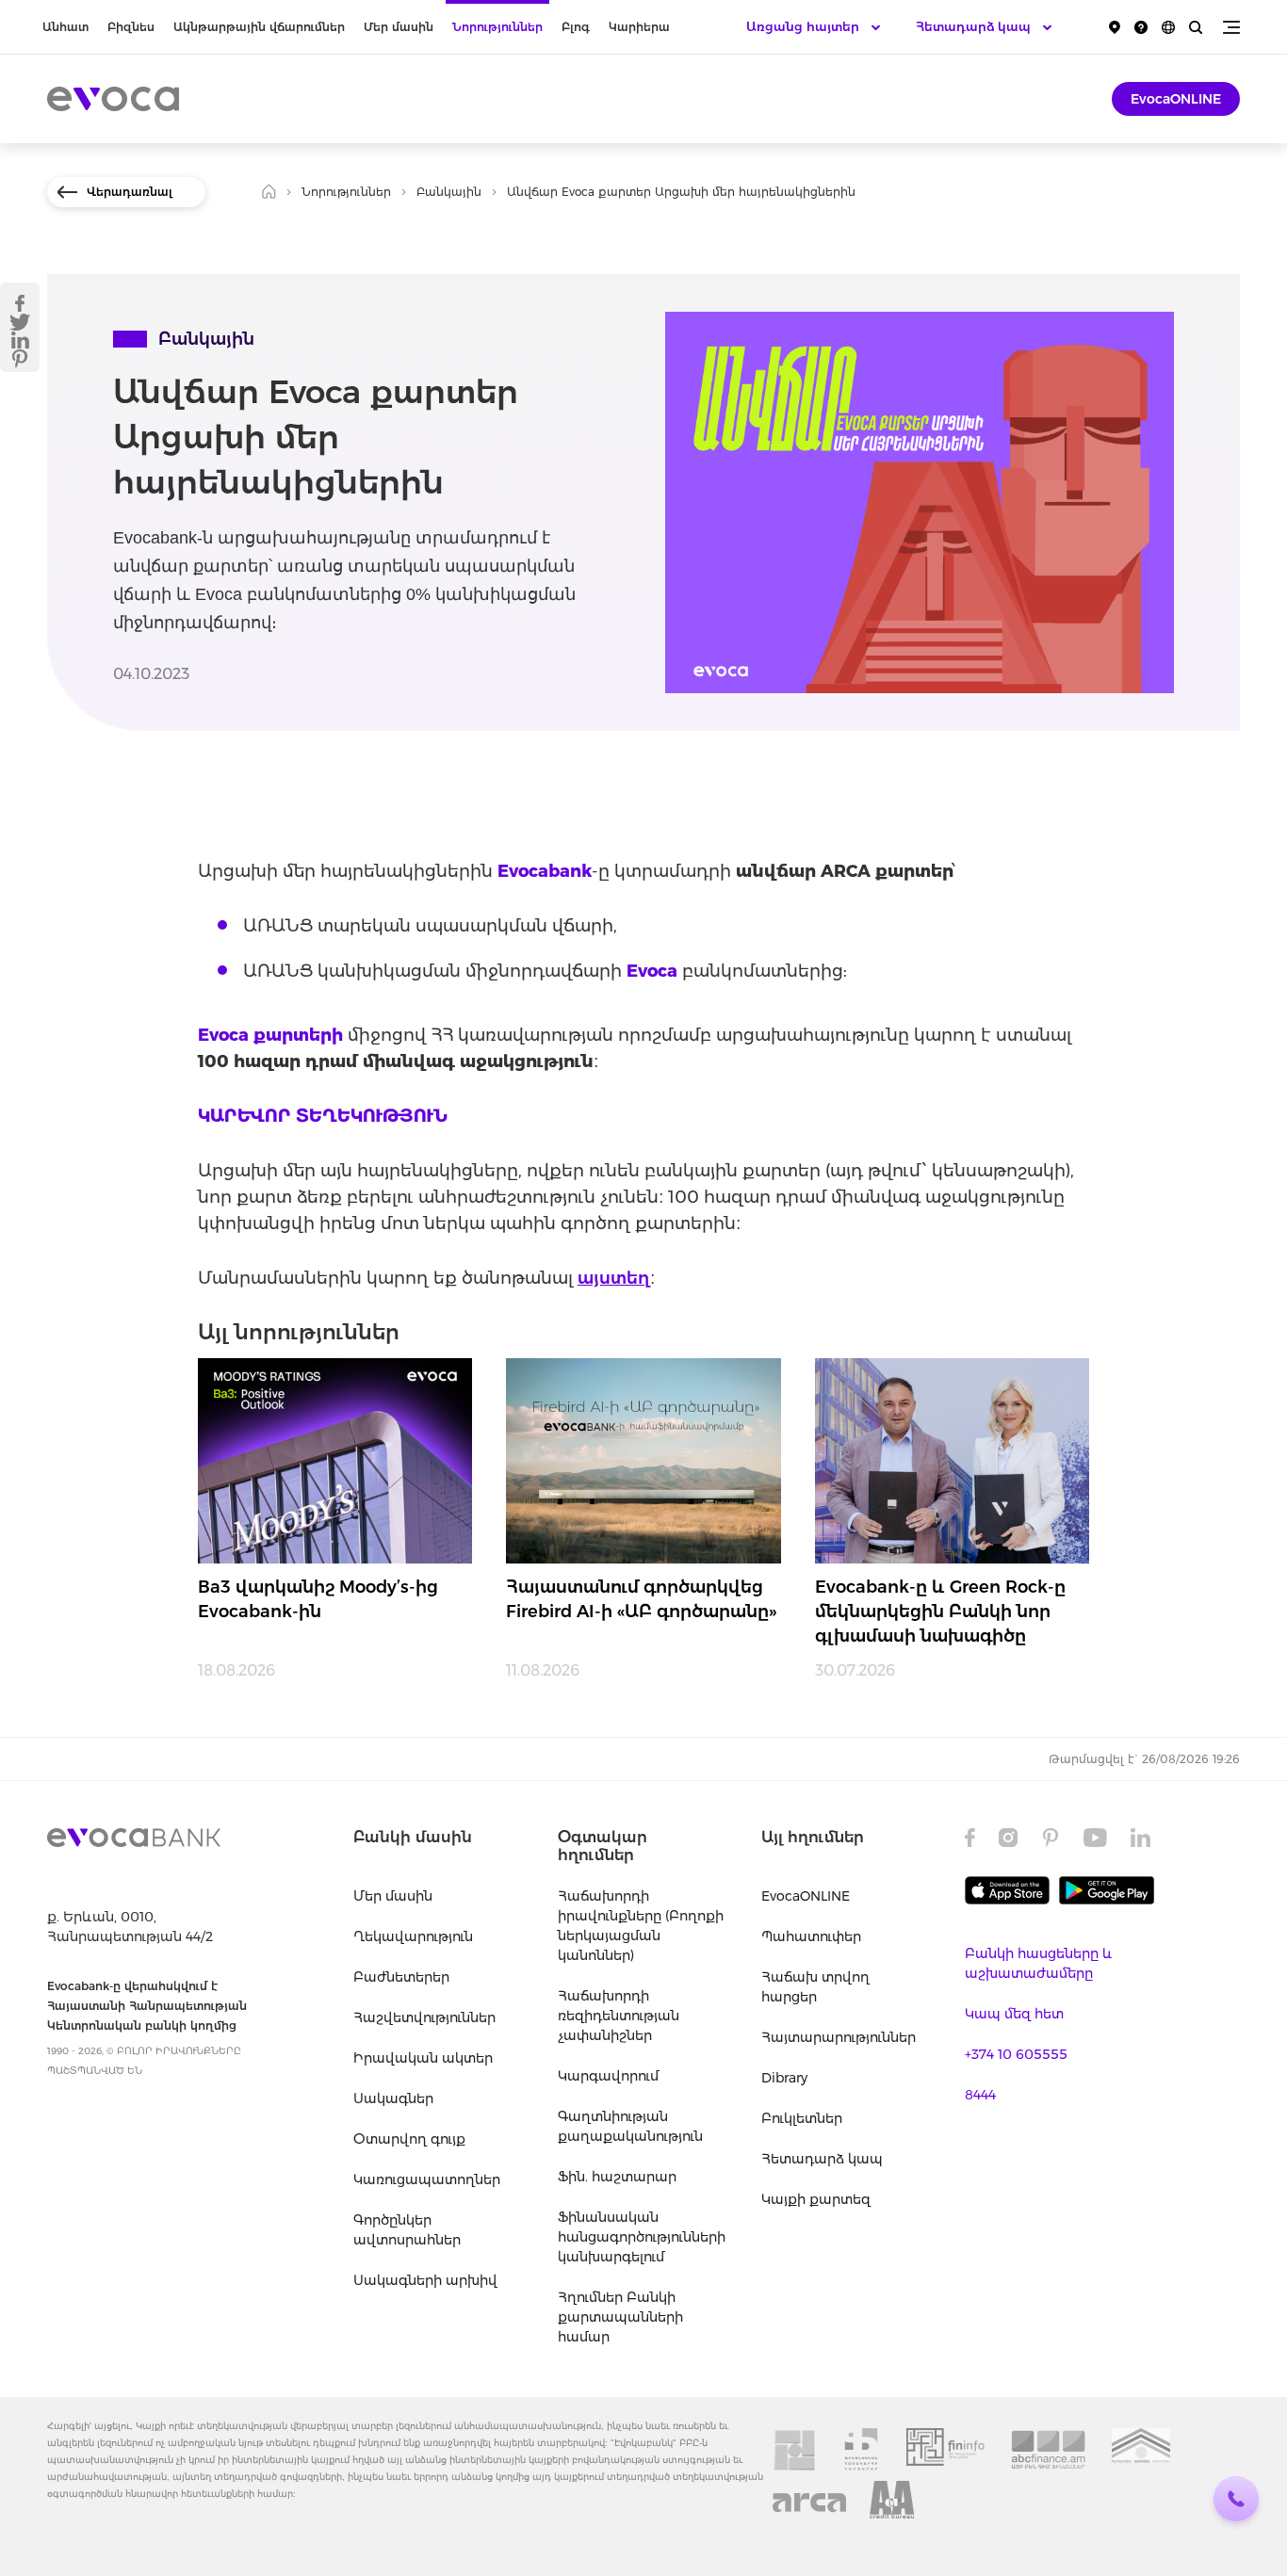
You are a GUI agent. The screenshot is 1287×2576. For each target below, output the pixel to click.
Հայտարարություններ (839, 2037)
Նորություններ (497, 27)
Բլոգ (576, 27)
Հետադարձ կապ (822, 2159)
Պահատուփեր (811, 1936)
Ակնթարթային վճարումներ (259, 27)
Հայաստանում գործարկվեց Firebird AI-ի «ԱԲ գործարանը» (642, 1599)
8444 (980, 2095)
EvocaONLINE (1176, 99)
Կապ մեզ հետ (1014, 2014)
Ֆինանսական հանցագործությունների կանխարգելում (641, 2237)
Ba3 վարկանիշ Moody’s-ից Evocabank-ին (318, 1599)
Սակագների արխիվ (425, 2280)
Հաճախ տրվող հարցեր (815, 1987)
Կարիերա (639, 27)
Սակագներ (393, 2098)
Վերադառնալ (130, 192)
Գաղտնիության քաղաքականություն (630, 2126)
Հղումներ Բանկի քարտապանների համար (620, 2317)
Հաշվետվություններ (424, 2017)
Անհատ (65, 27)
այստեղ (614, 1278)
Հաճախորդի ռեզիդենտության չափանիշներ (619, 2016)
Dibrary (784, 2078)
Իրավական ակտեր (423, 2058)
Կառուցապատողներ (427, 2179)
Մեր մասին (399, 27)
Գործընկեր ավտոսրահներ (407, 2230)
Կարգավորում (608, 2076)
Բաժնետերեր (401, 1977)
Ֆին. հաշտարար (617, 2177)
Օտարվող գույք (409, 2139)
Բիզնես (131, 27)
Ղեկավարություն (413, 1936)
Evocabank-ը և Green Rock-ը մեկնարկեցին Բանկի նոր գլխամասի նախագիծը (940, 1612)
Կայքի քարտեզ (816, 2199)
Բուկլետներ (802, 2118)
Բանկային (449, 192)
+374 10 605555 (1016, 2054)
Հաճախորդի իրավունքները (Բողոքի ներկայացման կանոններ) (641, 1926)
